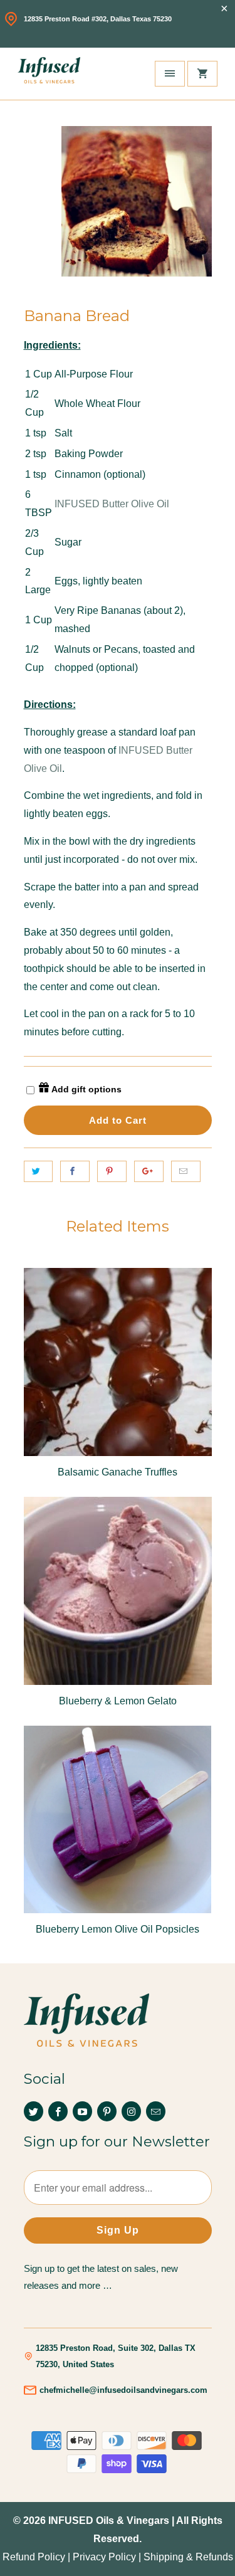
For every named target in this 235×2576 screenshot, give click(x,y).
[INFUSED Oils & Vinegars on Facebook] (58, 2111)
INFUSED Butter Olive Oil (112, 504)
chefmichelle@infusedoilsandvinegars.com (123, 2390)
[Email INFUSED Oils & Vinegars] (156, 2111)
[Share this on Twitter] (39, 1171)
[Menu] (170, 74)
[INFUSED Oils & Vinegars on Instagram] (131, 2111)
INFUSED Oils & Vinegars (109, 2521)
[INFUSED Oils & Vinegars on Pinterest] (107, 2111)
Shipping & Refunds (188, 2557)
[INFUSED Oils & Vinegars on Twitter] (34, 2111)
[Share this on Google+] (149, 1171)
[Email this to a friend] (186, 1171)
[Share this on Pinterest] (112, 1171)
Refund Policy (34, 2557)
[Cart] (202, 74)
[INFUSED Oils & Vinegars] (49, 74)
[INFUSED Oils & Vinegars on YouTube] (82, 2111)
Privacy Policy (104, 2557)
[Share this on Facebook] (75, 1171)
